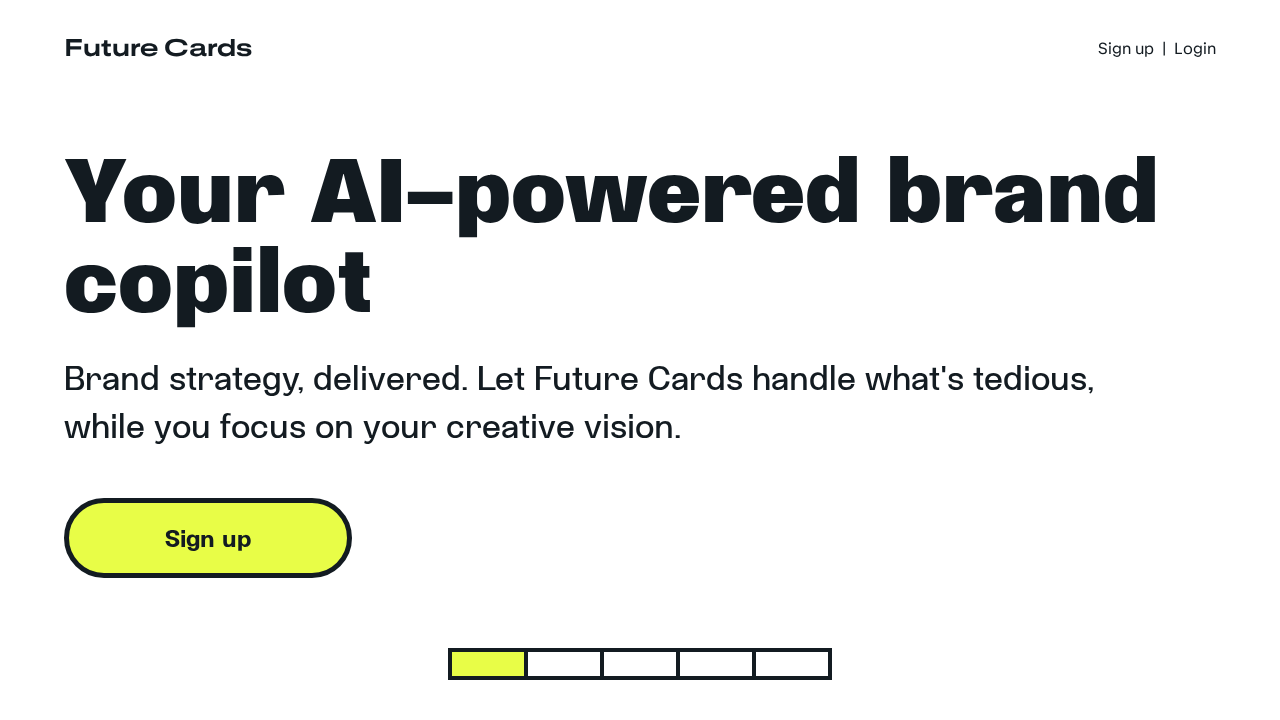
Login (1195, 48)
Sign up (1126, 48)
